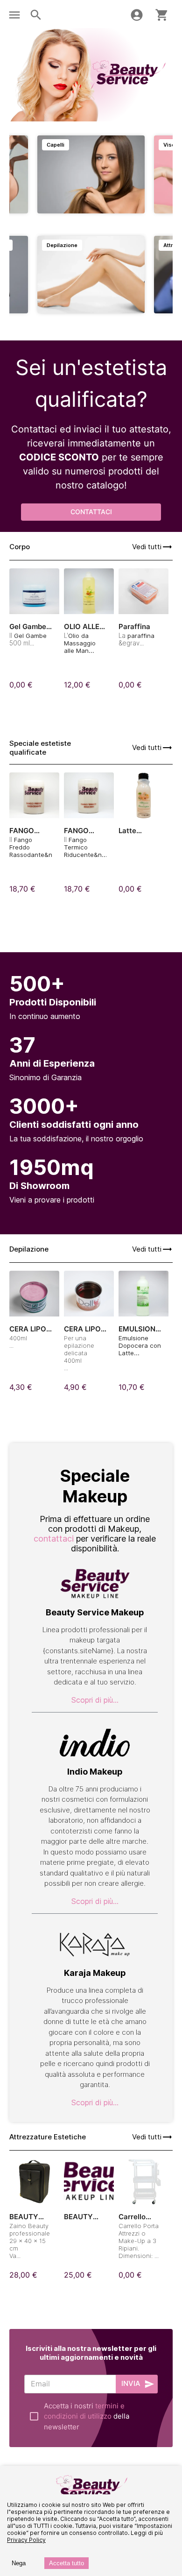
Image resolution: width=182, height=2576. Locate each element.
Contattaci (91, 512)
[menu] (14, 15)
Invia (131, 2383)
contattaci (54, 1539)
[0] (162, 15)
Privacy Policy (26, 2540)
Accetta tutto (66, 2563)
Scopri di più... (95, 1700)
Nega (19, 2563)
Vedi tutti (147, 547)
